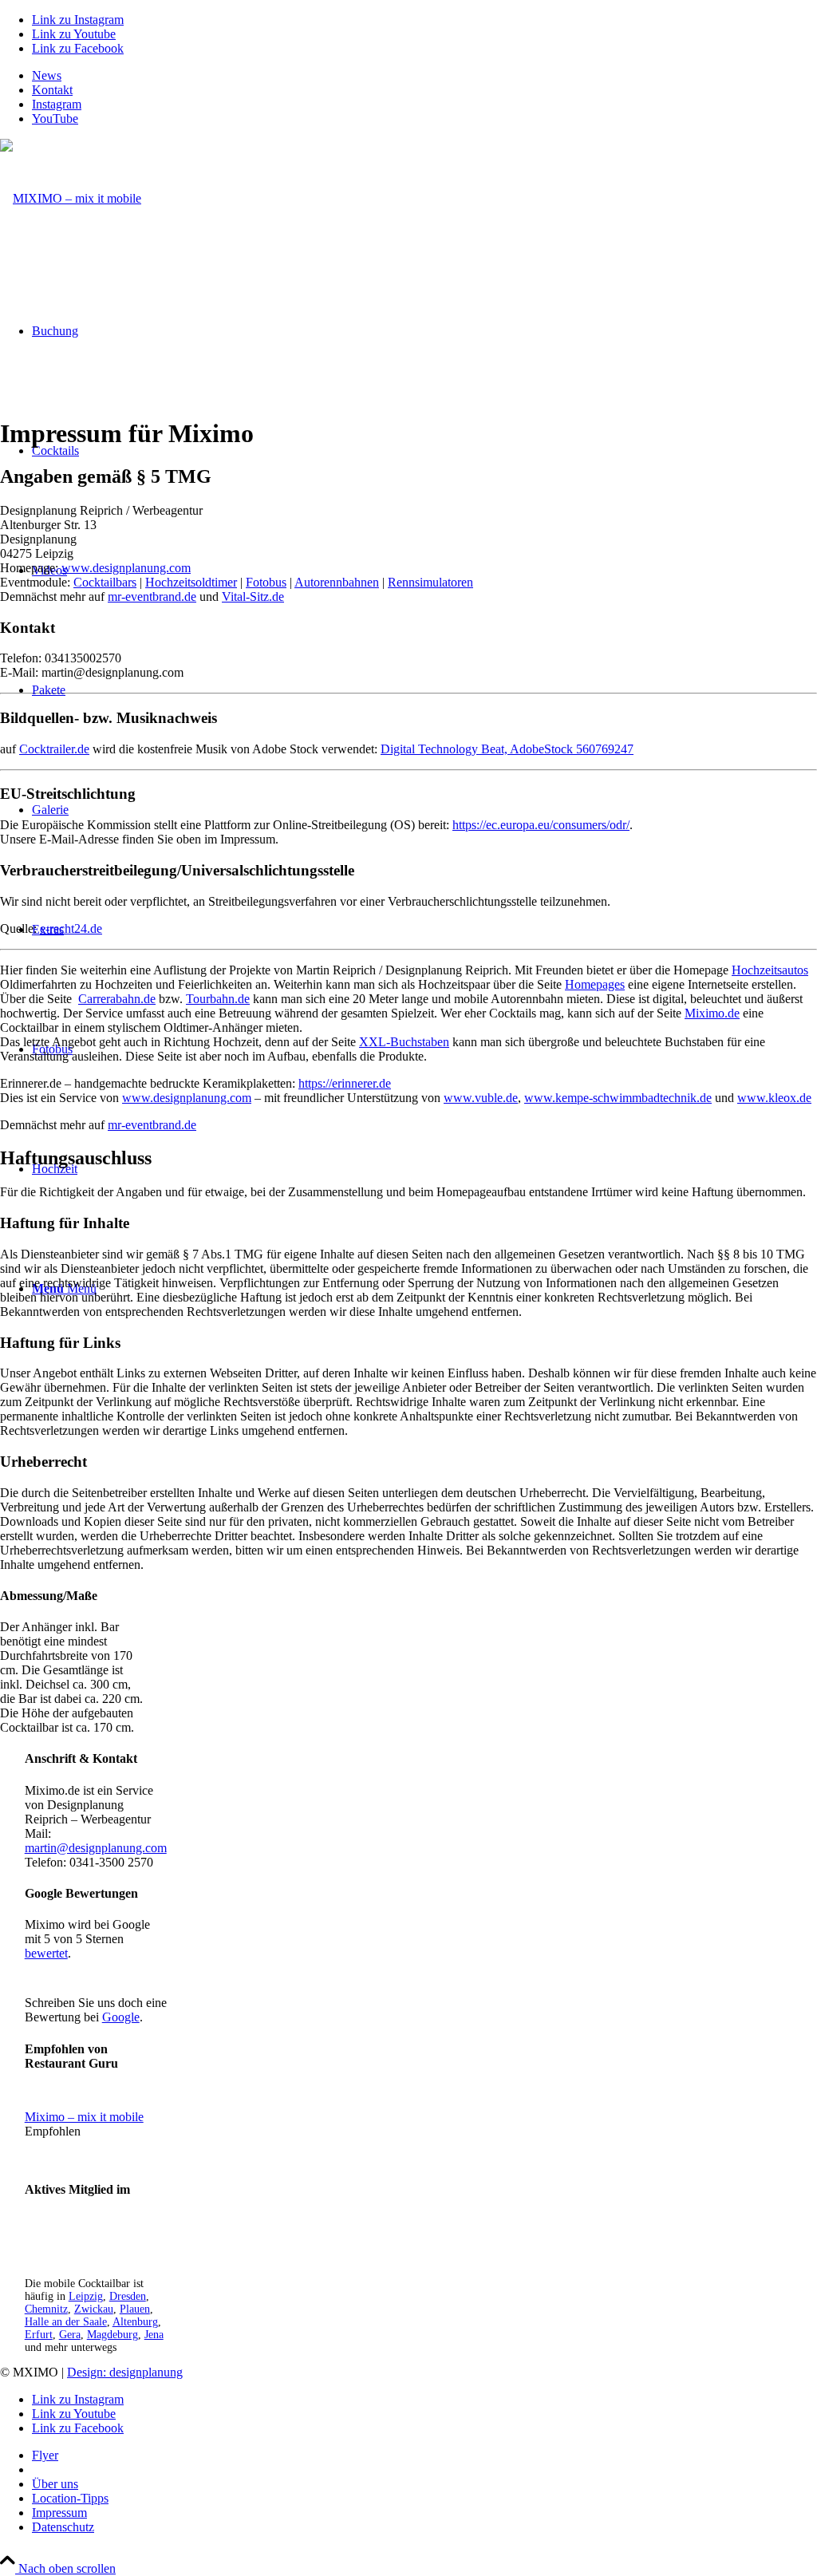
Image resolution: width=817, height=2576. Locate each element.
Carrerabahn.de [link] (117, 999)
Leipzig (86, 2296)
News (47, 75)
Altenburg (135, 2322)
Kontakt (52, 90)
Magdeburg (112, 2335)
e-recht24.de (71, 928)
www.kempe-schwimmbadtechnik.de (618, 1098)
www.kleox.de (774, 1098)
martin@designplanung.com (96, 1848)
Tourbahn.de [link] (218, 999)
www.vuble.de (481, 1098)
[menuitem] (424, 76)
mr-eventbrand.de (152, 597)
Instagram (57, 104)
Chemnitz (46, 2309)
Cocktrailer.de (54, 749)
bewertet (46, 1953)
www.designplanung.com (126, 568)
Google (121, 2017)
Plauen (135, 2309)
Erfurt (39, 2335)
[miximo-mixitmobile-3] (71, 198)
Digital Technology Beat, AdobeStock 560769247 (507, 749)
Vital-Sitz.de (253, 597)
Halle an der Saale (66, 2322)
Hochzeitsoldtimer (191, 582)
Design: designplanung (125, 2372)
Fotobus (266, 582)
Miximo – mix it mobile (84, 2117)
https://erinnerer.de (345, 1083)
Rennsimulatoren (430, 582)
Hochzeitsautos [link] (770, 970)
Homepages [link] (595, 984)
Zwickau (94, 2309)
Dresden (128, 2296)
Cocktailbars (105, 582)
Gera (70, 2335)
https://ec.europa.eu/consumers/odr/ (541, 825)
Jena (154, 2335)
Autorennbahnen (337, 582)
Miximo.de (712, 1013)
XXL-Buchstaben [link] (404, 1042)
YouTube (55, 119)
